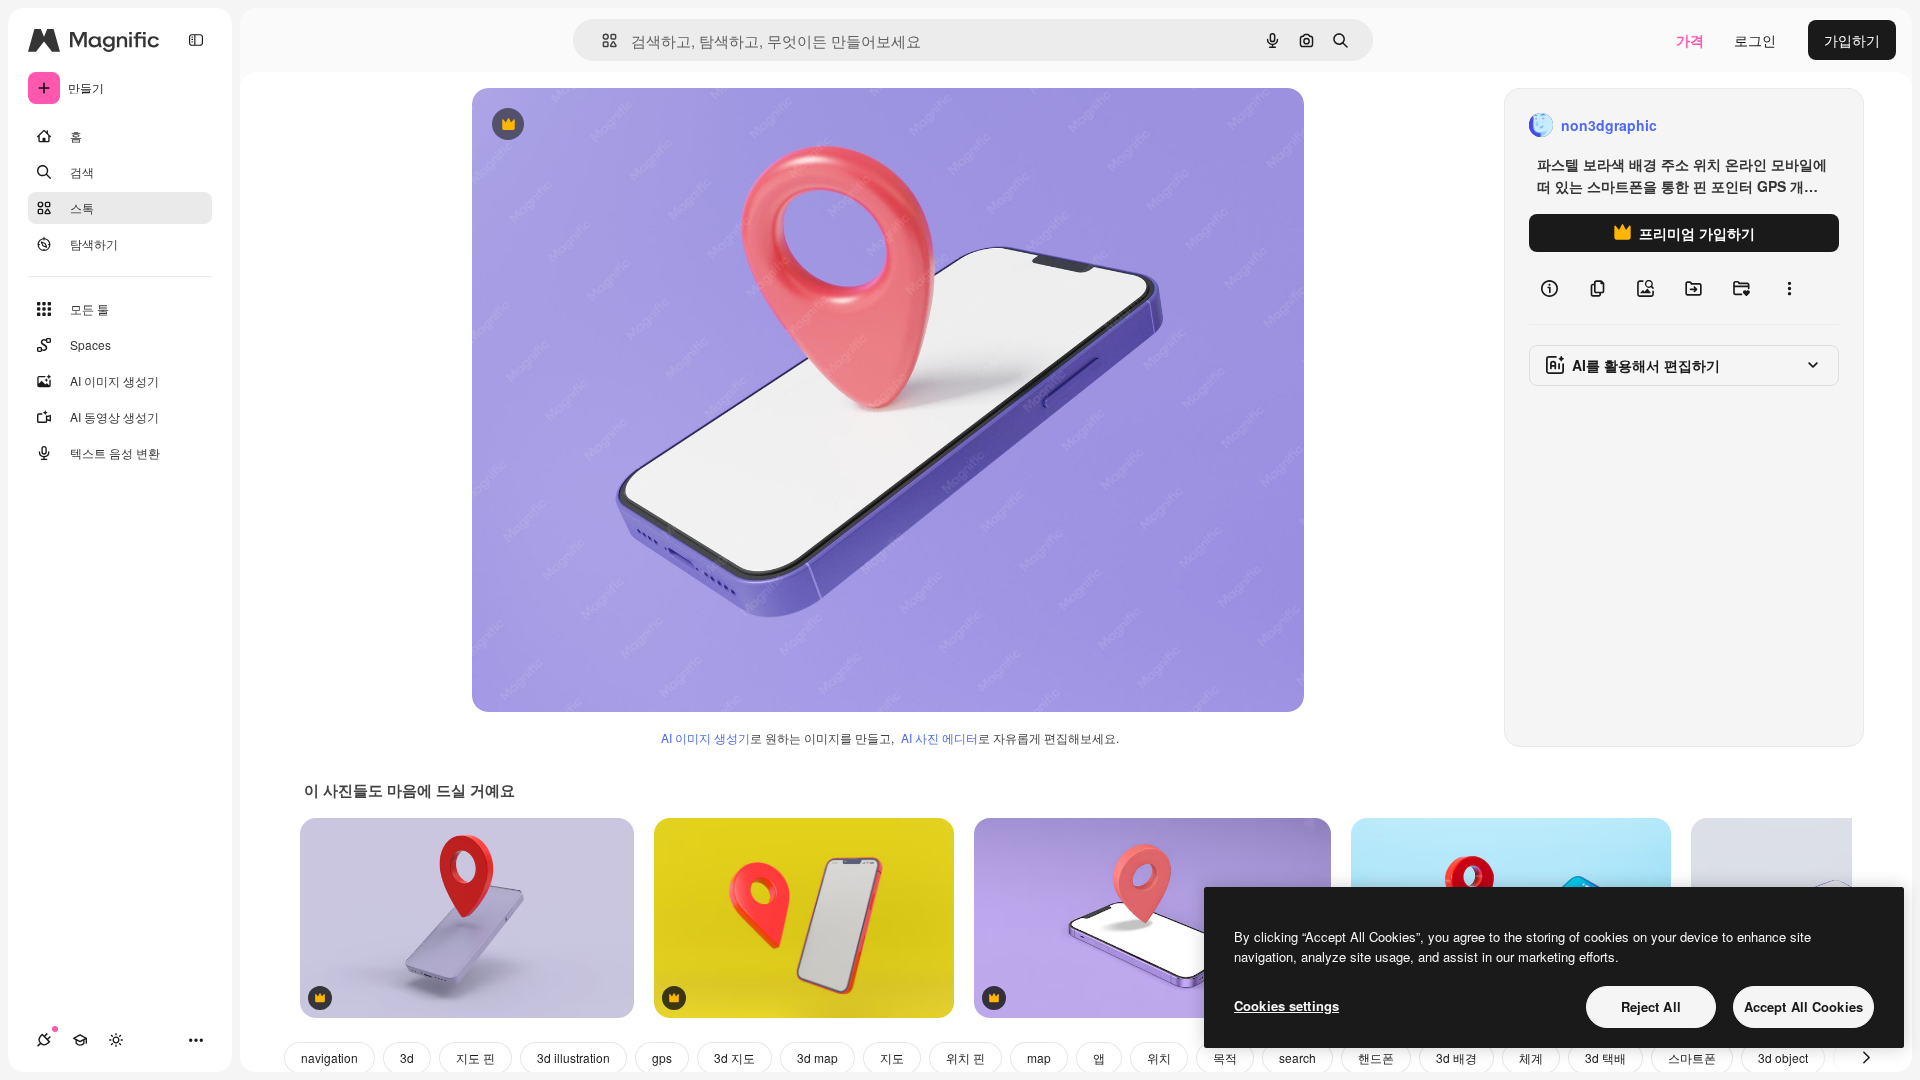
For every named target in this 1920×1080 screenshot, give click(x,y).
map (1039, 1057)
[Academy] (80, 1040)
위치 (1159, 1057)
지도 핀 (475, 1057)
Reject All (1651, 1006)
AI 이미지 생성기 (705, 737)
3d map (817, 1057)
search (1297, 1057)
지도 (892, 1057)
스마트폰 (1692, 1057)
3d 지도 (734, 1057)
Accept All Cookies (1803, 1006)
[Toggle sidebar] (196, 40)
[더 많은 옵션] (1789, 288)
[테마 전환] (116, 1040)
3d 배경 (1456, 1057)
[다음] (1866, 1058)
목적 (1225, 1057)
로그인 (1755, 40)
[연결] (44, 1040)
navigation (329, 1057)
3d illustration (573, 1057)
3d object (1783, 1057)
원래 (587, 125)
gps (662, 1057)
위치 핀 (965, 1057)
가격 (1690, 40)
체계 (1531, 1057)
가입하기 (1852, 40)
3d (407, 1057)
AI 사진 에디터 (939, 737)
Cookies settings (1286, 1005)
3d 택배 (1605, 1057)
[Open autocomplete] (601, 40)
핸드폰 (1376, 1057)
